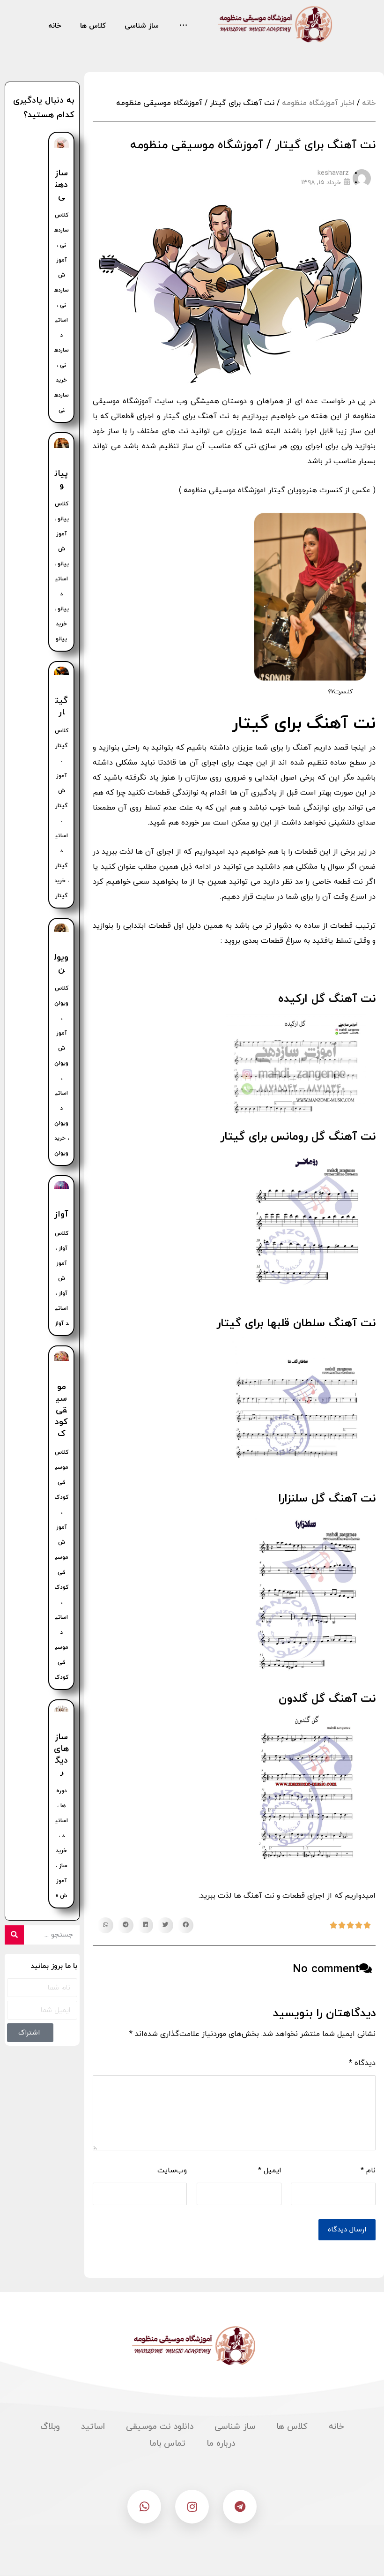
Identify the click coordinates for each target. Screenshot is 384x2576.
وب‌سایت (172, 2170)
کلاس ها (292, 2427)
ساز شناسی (235, 2427)
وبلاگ (50, 2427)
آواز (61, 1214)
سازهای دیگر (61, 1755)
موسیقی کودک (61, 1411)
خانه (369, 103)
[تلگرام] (240, 2507)
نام (368, 2170)
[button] (185, 1925)
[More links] (183, 26)
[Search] (14, 1935)
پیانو (61, 480)
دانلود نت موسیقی (160, 2427)
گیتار (61, 706)
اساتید (93, 2427)
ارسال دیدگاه (347, 2230)
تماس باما (167, 2444)
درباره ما (221, 2444)
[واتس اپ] (144, 2507)
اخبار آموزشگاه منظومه (318, 103)
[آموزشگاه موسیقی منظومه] (273, 24)
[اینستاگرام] (192, 2507)
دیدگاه (362, 2063)
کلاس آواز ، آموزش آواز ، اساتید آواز (62, 1278)
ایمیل (270, 2170)
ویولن (61, 963)
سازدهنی (61, 185)
